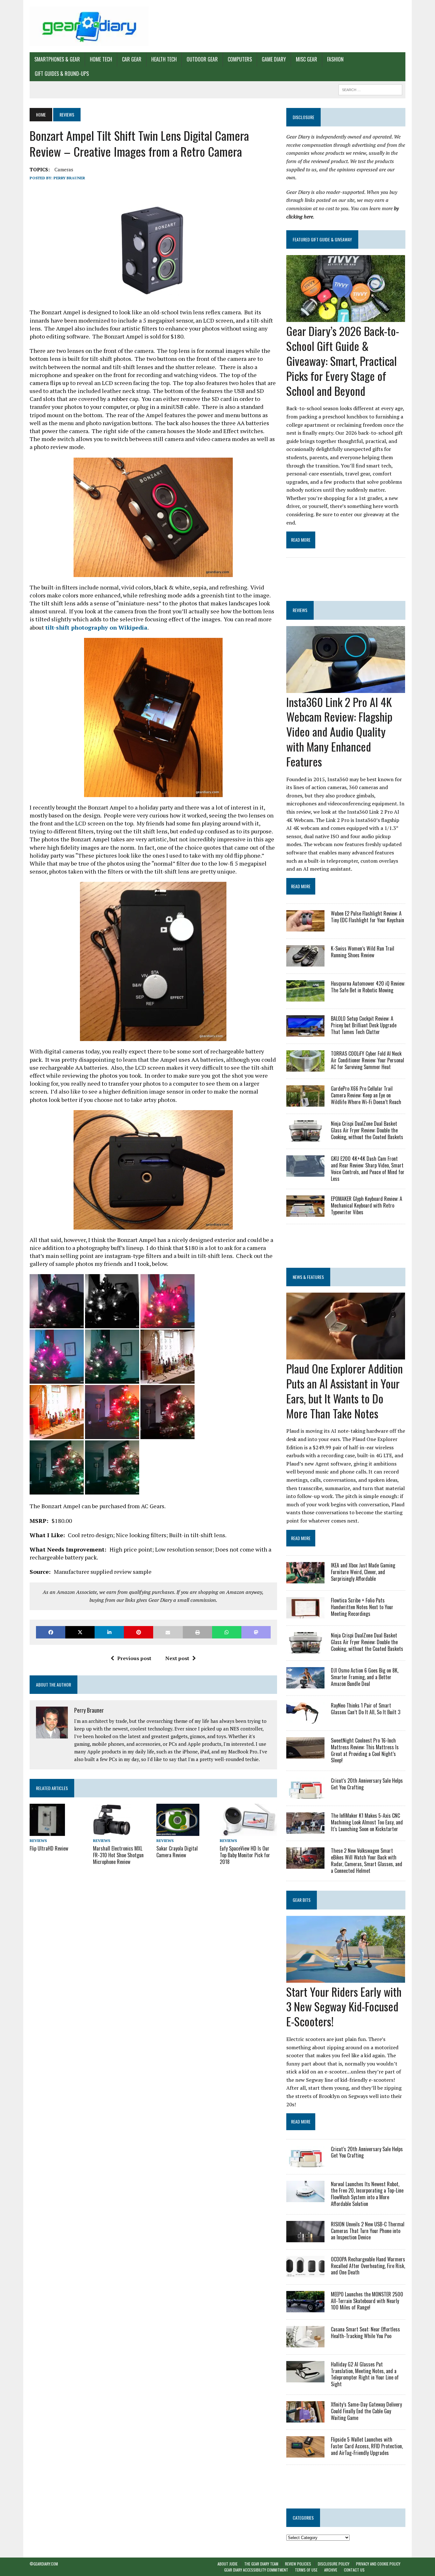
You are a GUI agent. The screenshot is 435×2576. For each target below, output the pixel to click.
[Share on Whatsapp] (227, 1632)
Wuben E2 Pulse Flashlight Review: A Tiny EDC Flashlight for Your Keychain (367, 917)
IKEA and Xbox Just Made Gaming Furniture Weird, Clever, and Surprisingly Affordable (363, 1572)
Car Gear (132, 59)
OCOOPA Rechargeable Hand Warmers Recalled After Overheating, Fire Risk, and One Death (368, 2266)
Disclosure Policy (334, 2564)
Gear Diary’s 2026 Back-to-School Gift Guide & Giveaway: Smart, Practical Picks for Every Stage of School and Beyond (343, 360)
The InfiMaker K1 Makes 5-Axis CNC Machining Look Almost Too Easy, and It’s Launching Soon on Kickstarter (367, 1822)
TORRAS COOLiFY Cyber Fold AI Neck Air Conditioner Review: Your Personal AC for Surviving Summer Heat (367, 1060)
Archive (331, 2570)
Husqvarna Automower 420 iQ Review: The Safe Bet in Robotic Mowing (368, 987)
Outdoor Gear (202, 59)
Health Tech (164, 59)
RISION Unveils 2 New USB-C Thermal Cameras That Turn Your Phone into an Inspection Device (368, 2231)
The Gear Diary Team (261, 2564)
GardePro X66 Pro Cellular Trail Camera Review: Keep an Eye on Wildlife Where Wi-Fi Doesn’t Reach (366, 1095)
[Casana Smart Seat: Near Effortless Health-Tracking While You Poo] (305, 2343)
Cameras (64, 169)
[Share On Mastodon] (256, 1632)
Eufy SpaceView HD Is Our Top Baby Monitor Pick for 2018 (245, 1855)
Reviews (38, 1841)
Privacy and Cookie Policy (378, 2564)
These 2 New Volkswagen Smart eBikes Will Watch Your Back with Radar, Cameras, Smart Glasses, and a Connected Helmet (367, 1860)
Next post (177, 1658)
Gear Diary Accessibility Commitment (256, 2570)
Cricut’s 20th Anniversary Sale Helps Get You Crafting (367, 1784)
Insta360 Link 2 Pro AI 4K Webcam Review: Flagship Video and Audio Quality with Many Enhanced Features (339, 731)
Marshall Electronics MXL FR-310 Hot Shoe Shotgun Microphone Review (118, 1855)
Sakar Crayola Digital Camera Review (177, 1852)
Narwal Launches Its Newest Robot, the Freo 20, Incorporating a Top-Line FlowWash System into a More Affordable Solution (367, 2194)
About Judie (228, 2564)
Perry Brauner (69, 178)
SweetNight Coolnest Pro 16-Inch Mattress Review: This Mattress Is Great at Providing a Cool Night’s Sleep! (365, 1750)
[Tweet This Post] (80, 1632)
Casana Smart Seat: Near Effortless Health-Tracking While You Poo (365, 2333)
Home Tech (101, 59)
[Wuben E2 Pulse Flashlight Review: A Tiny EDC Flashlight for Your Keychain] (305, 927)
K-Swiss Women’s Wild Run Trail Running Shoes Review (363, 952)
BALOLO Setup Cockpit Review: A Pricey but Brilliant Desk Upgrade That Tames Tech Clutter (364, 1025)
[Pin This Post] (139, 1632)
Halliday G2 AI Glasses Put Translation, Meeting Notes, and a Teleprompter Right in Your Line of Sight (365, 2374)
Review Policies (298, 2564)
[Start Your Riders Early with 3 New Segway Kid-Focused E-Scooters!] (346, 1978)
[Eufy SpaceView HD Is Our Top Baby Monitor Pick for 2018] (248, 1832)
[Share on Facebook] (51, 1632)
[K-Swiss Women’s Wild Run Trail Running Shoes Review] (305, 962)
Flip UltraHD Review (49, 1848)
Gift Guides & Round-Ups (62, 74)
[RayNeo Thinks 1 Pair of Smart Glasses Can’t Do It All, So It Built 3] (305, 1719)
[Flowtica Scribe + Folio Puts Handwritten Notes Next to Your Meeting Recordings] (305, 1614)
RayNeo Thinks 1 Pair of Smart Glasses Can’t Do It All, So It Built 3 (366, 1709)
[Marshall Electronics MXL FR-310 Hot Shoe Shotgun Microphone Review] (112, 1832)
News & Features (308, 1277)
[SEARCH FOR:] (370, 89)
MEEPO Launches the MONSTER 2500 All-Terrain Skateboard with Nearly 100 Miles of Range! (367, 2301)
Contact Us (354, 2570)
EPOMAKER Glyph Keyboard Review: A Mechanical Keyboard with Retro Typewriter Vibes (367, 1205)
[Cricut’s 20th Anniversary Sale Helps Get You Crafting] (305, 1795)
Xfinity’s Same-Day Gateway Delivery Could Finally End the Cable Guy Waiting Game (366, 2411)
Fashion (335, 59)
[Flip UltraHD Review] (47, 1831)
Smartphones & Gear (57, 59)
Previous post (134, 1658)
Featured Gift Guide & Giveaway (322, 239)
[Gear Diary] (89, 26)
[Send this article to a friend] (168, 1632)
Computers (240, 59)
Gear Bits (302, 1900)
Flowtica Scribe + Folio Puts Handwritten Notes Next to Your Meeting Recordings (362, 1607)
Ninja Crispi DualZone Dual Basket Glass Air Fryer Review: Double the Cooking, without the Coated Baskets (367, 1130)
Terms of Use (306, 2570)
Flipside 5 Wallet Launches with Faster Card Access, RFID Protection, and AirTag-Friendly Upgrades (367, 2446)
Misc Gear (307, 59)
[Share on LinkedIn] (109, 1632)
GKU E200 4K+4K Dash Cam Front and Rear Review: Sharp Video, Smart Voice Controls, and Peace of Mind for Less (368, 1168)
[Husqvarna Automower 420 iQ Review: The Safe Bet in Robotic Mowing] (305, 997)
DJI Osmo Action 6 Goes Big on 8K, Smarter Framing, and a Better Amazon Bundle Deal (365, 1677)
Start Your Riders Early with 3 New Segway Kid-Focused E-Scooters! (344, 2006)
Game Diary (274, 59)
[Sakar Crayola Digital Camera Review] (178, 1832)
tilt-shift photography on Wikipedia (96, 627)
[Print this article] (197, 1632)
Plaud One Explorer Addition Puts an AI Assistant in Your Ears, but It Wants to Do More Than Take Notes (345, 1391)
